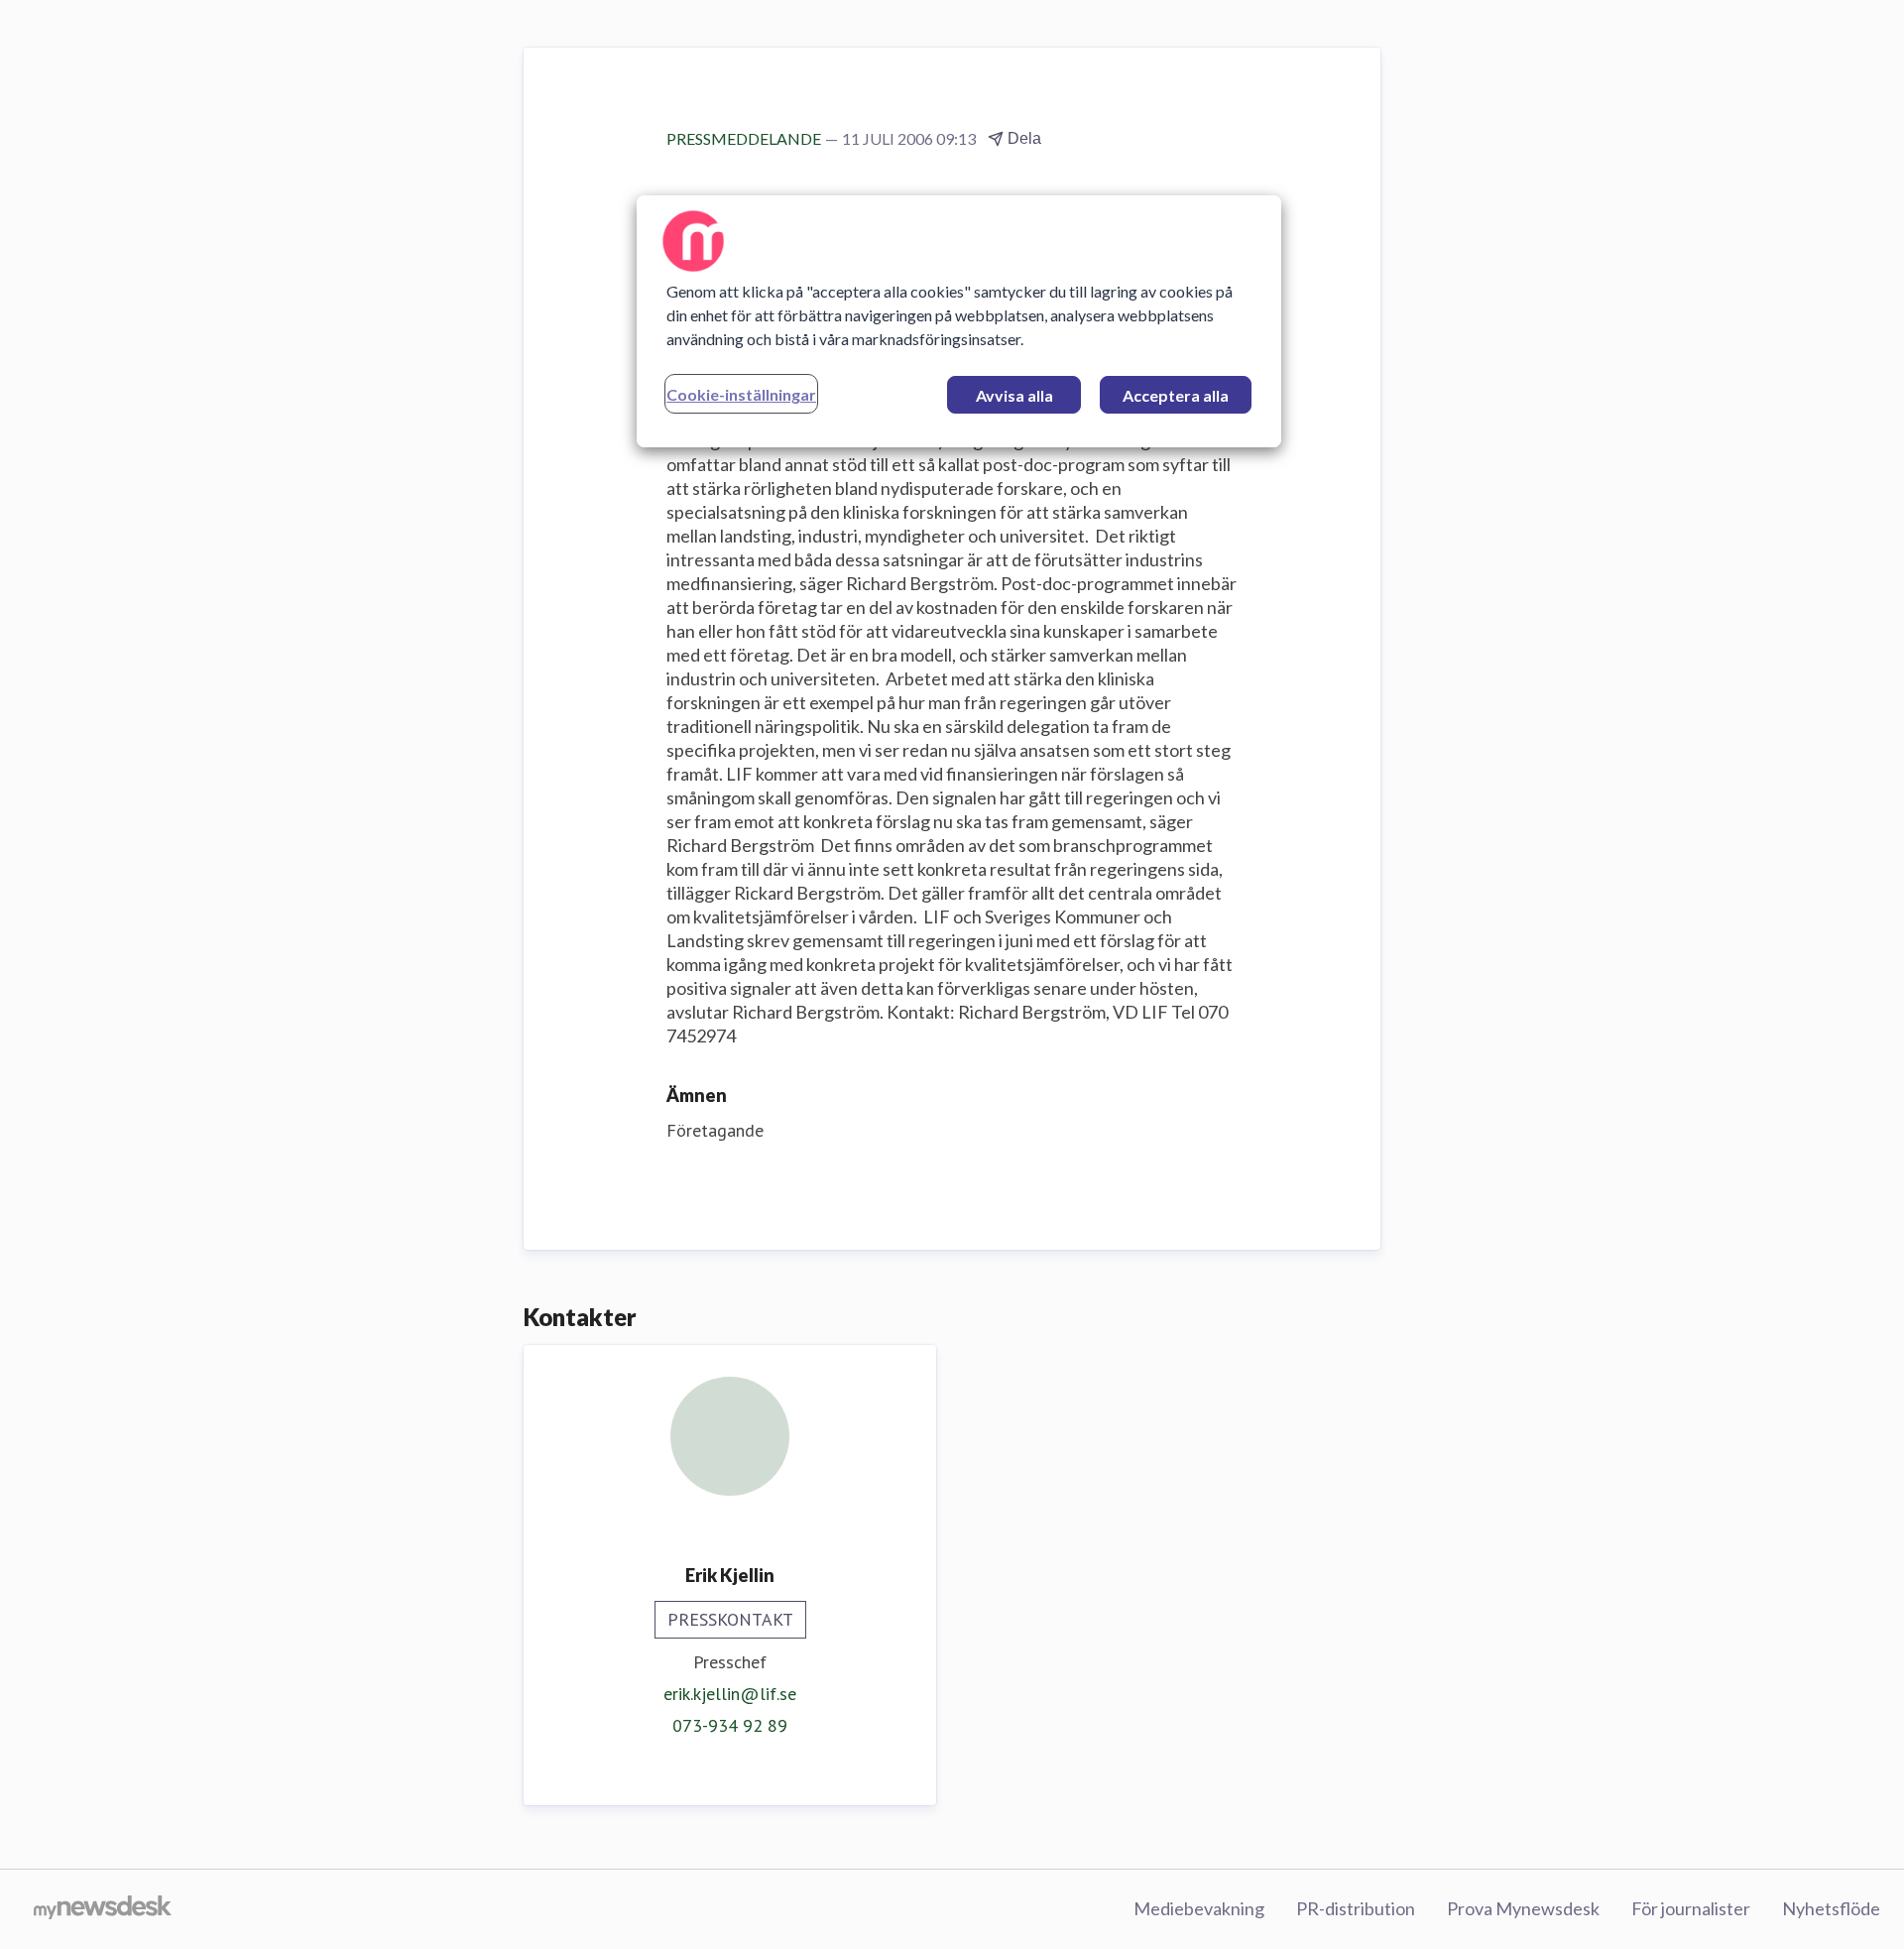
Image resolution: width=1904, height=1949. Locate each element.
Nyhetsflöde (1831, 1908)
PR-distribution (1356, 1908)
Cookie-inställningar (741, 394)
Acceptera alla (1176, 395)
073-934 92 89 (730, 1725)
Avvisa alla (1014, 395)
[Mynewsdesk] (103, 1909)
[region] (959, 321)
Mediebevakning (1199, 1908)
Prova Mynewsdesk (1523, 1908)
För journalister (1691, 1908)
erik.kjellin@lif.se (730, 1694)
